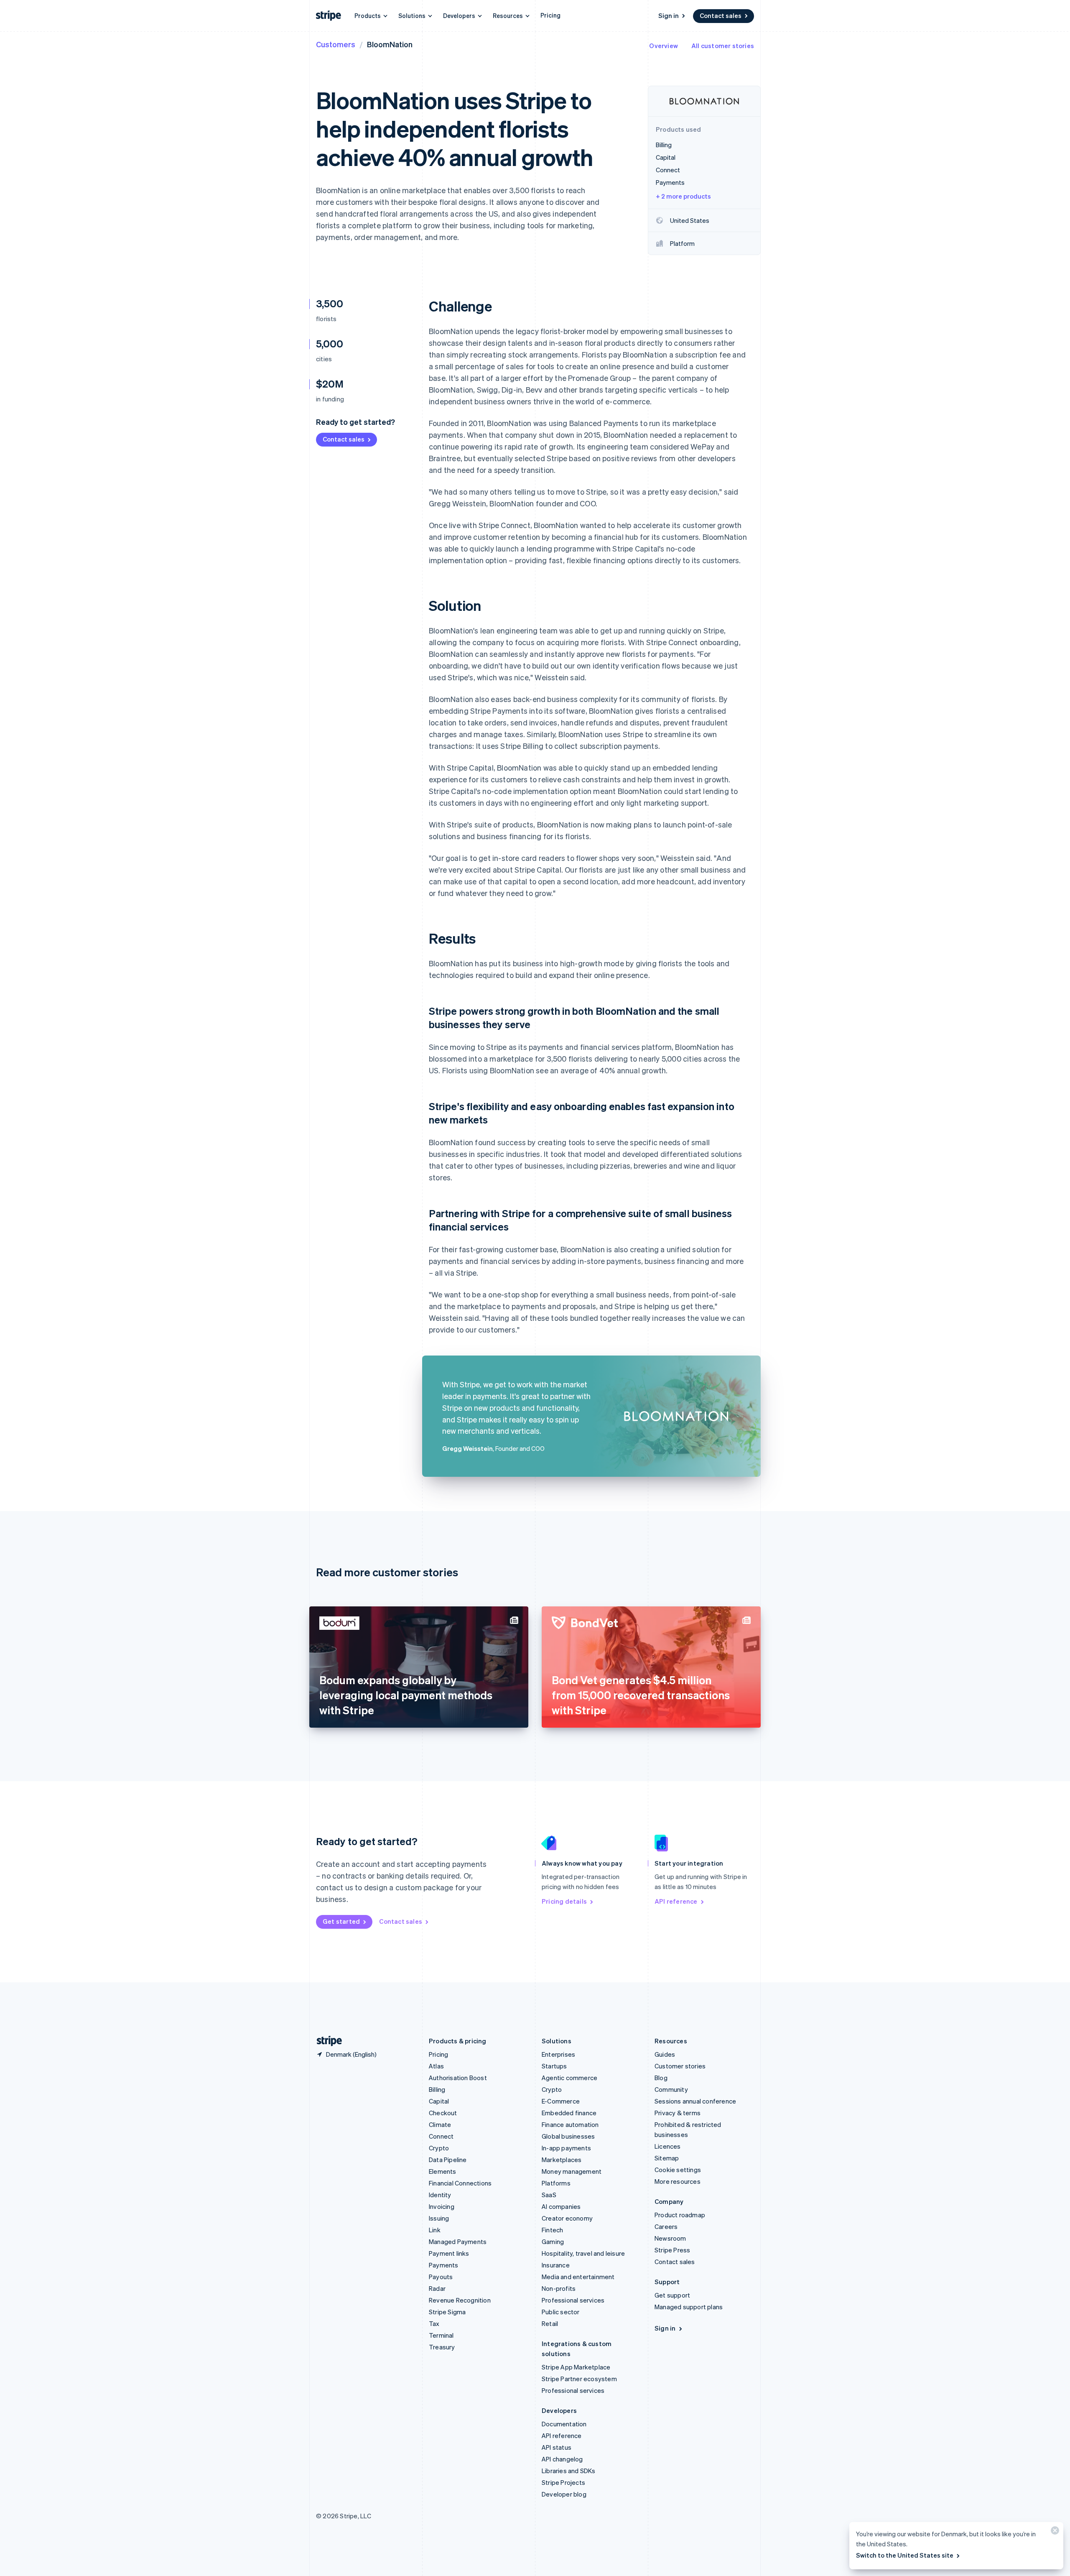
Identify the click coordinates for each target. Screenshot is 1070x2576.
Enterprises (558, 2054)
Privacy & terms (678, 2113)
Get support (672, 2295)
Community (671, 2089)
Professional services (573, 2300)
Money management (572, 2171)
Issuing (439, 2218)
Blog (661, 2078)
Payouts (441, 2277)
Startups (554, 2066)
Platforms (556, 2183)
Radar (437, 2288)
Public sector (561, 2312)
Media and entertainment (578, 2277)
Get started (341, 1921)
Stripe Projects (563, 2482)
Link (435, 2230)
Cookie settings (678, 2170)
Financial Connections (460, 2183)
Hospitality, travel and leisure (583, 2253)
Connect (441, 2136)
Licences (668, 2146)
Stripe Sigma (447, 2312)
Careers (666, 2226)
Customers (336, 44)
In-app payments (566, 2148)
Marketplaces (562, 2160)
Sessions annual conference (695, 2101)
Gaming (553, 2242)
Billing (437, 2089)
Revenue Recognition (460, 2300)
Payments (444, 2265)
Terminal (441, 2335)
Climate (440, 2124)
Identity (440, 2195)
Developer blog (564, 2494)
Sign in (669, 15)
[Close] (1054, 2532)
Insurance (556, 2265)
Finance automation (570, 2124)
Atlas (436, 2066)
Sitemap (667, 2158)
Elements (443, 2171)
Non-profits (559, 2288)
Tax (434, 2323)
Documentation (564, 2424)
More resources (678, 2181)
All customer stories (723, 46)
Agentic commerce (569, 2078)
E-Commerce (561, 2101)
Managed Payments (458, 2242)
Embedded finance (569, 2113)
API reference (676, 1901)
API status (557, 2447)
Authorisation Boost (458, 2078)
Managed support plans (689, 2307)
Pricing (550, 15)
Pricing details (564, 1901)
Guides (665, 2054)
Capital (439, 2101)
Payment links (449, 2253)
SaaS (549, 2195)
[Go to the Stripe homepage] (326, 2041)
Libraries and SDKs (569, 2471)
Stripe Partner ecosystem (579, 2379)
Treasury (442, 2347)
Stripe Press (672, 2250)
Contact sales (721, 15)
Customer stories (680, 2066)
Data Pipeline (448, 2160)
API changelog (562, 2459)
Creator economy (567, 2218)
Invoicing (442, 2206)
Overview (664, 46)
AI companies (561, 2206)
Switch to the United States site (905, 2555)
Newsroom (670, 2238)
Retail (550, 2323)
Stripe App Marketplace (576, 2367)
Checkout (443, 2113)
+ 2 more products (683, 196)
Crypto (439, 2148)
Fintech (552, 2230)
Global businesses (568, 2136)
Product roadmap (680, 2215)
